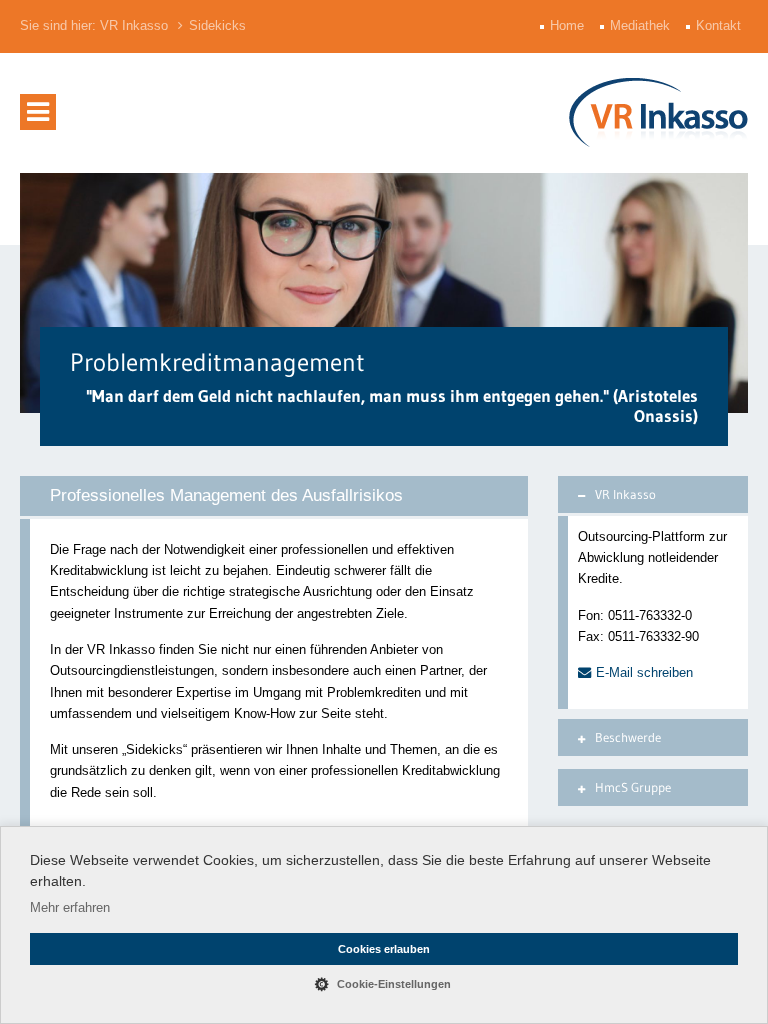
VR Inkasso (134, 26)
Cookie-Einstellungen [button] (394, 984)
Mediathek (642, 26)
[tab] (653, 494)
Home (569, 26)
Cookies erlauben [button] (384, 949)
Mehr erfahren (70, 907)
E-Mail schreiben (644, 672)
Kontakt (720, 26)
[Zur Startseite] (658, 112)
